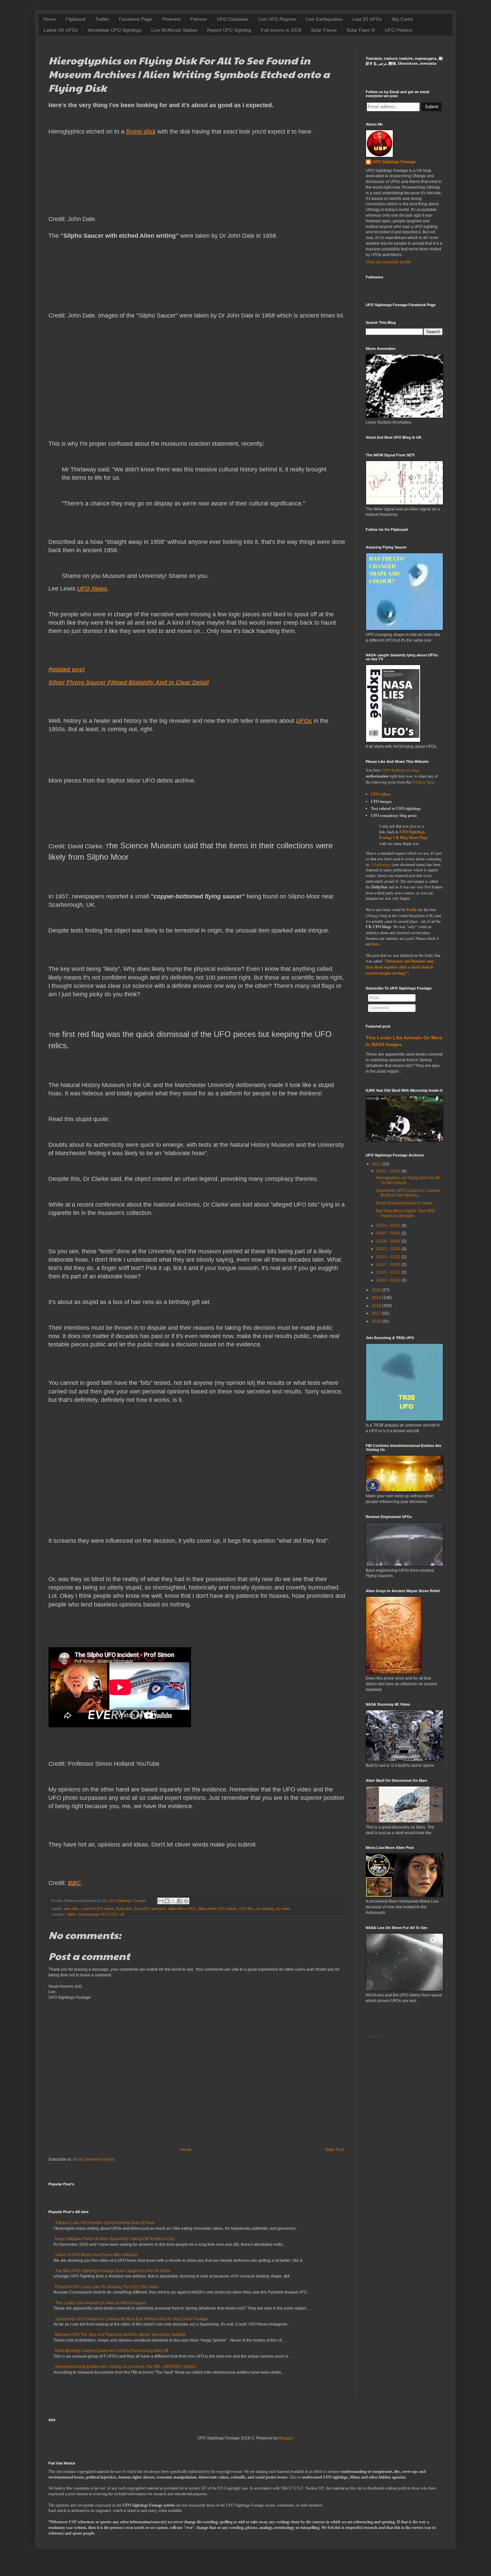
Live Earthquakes (324, 19)
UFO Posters (398, 30)
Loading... (375, 2036)
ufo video (283, 1909)
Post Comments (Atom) (94, 2159)
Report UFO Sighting (229, 30)
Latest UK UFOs (61, 30)
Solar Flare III (361, 30)
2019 (376, 1298)
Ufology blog (423, 782)
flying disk (141, 132)
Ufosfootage (381, 864)
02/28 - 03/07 (388, 1241)
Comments (379, 1008)
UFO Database (233, 19)
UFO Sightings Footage (394, 162)
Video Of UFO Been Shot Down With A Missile (96, 2255)
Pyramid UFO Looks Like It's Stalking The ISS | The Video (107, 2287)
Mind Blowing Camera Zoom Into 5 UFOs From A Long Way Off (112, 2351)
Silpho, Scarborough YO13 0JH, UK (96, 1914)
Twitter (102, 19)
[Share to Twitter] (173, 1901)
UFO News (92, 589)
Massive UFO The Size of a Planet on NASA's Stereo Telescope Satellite (120, 2335)
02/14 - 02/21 (388, 1257)
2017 (376, 1313)
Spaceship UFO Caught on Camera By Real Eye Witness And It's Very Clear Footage (132, 2319)
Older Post (335, 2150)
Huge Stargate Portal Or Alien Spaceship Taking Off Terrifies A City (115, 2239)
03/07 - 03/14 (388, 1233)
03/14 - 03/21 (388, 1226)
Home (49, 19)
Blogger (286, 2438)
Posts (374, 998)
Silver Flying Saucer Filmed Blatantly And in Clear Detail (129, 682)
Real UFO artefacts (150, 1909)
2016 (376, 1321)
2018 (376, 1306)
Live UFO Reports (277, 19)
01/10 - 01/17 (388, 1272)
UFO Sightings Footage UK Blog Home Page (403, 835)
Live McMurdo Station (174, 30)
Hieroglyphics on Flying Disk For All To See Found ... (408, 1180)
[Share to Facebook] (180, 1901)
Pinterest (171, 19)
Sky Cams (402, 19)
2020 (376, 1290)
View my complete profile (388, 262)
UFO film (246, 1909)
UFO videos (381, 794)
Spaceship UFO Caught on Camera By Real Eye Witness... (408, 1193)
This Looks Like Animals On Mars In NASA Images (100, 2303)
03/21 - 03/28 (388, 1171)
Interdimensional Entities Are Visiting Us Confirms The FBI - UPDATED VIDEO (125, 2367)
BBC (74, 1883)
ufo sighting (264, 1909)
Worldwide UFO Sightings (115, 30)
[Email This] (161, 1901)
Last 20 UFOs (367, 19)
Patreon (199, 19)
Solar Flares (324, 30)
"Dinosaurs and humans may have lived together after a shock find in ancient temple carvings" (400, 967)
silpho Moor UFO (182, 1909)
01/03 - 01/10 (388, 1280)
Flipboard (75, 19)
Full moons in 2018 (281, 30)
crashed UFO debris (98, 1909)
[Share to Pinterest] (186, 1901)
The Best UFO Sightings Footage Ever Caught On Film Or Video (113, 2271)
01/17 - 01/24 (388, 1265)
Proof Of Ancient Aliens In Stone (404, 1203)
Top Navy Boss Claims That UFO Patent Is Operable (405, 1213)
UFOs (304, 721)
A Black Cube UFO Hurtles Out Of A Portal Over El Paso (105, 2223)
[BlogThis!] (167, 1901)
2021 (376, 1164)
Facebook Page (136, 19)
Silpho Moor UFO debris (217, 1909)
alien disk (71, 1909)
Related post (66, 669)
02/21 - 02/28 (388, 1249)
